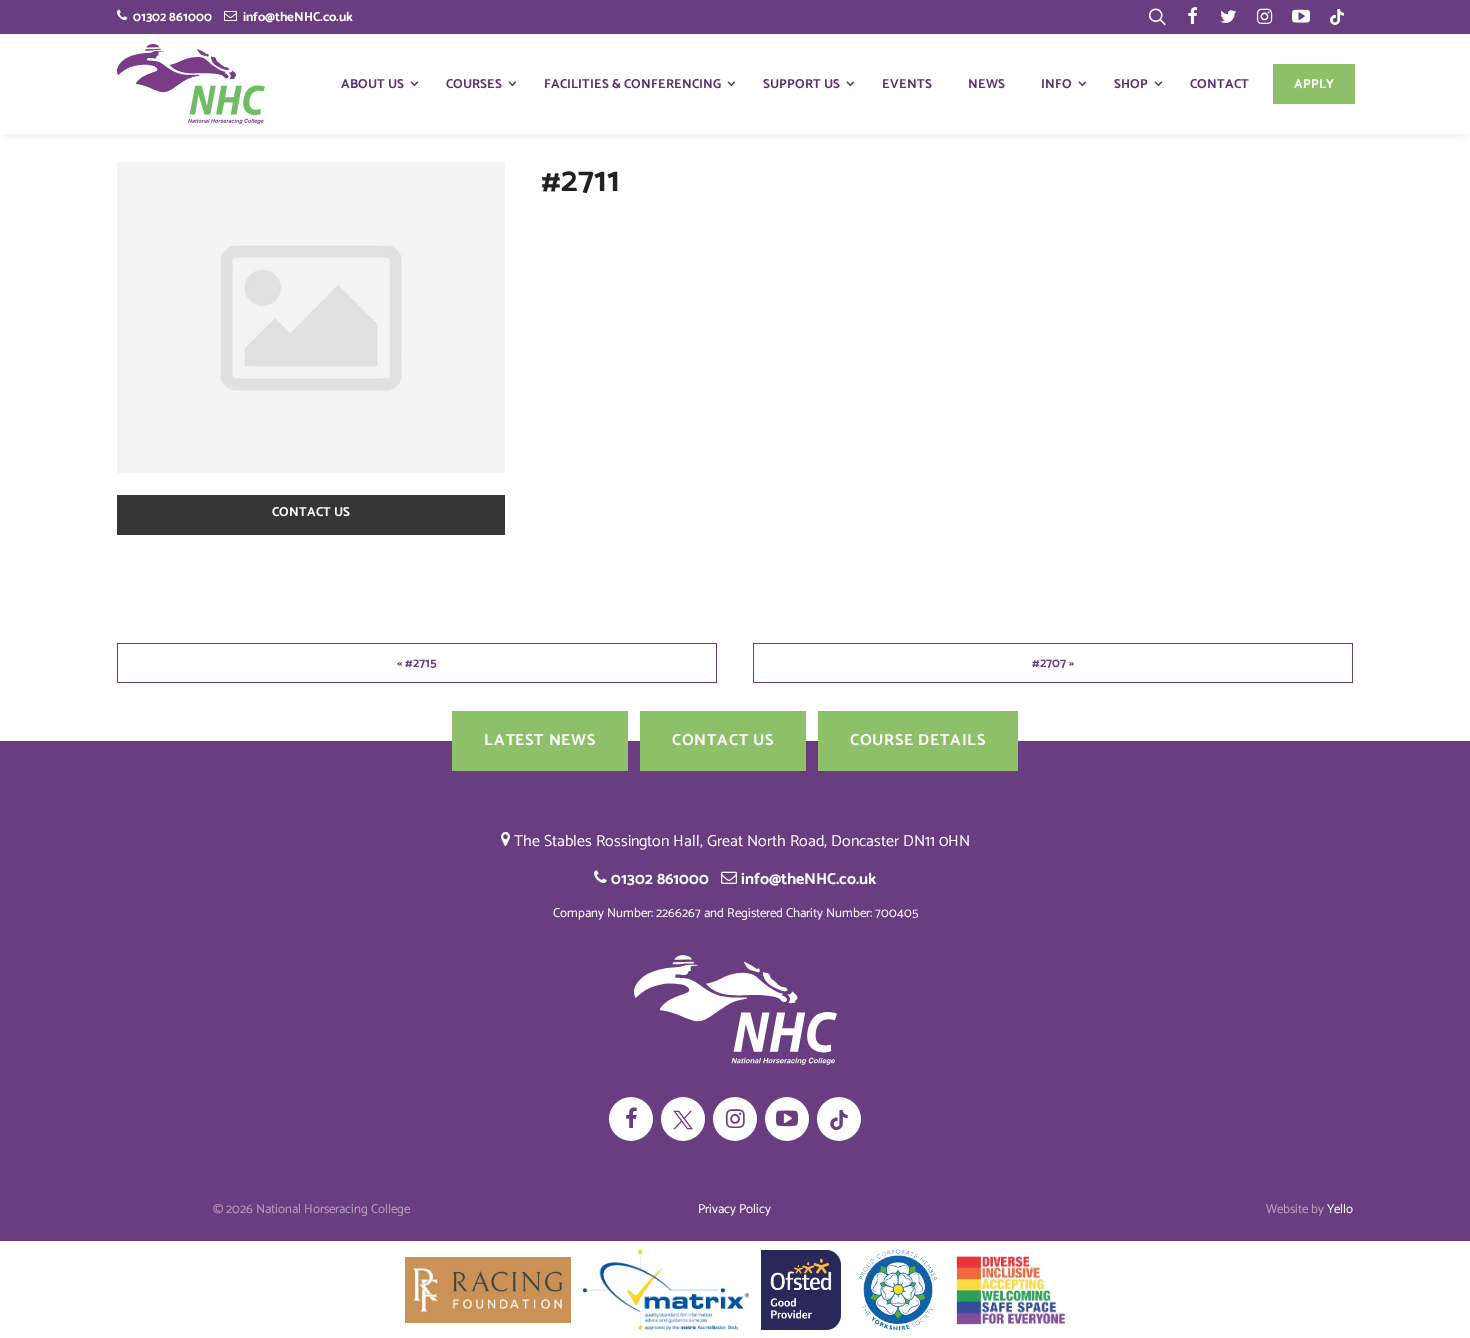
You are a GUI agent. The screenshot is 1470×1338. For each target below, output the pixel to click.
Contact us (311, 512)
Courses (474, 84)
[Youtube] (1301, 17)
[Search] (1157, 17)
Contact (1219, 84)
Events (907, 84)
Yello (1340, 1209)
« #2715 (417, 663)
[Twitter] (1229, 17)
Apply (1314, 84)
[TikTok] (1337, 17)
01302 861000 (169, 17)
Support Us (801, 84)
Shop (1131, 84)
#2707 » (1053, 663)
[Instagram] (1265, 17)
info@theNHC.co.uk (295, 17)
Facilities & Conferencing (632, 84)
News (986, 84)
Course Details (918, 740)
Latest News (540, 740)
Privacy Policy (734, 1209)
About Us (372, 84)
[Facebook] (1193, 17)
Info (1056, 84)
